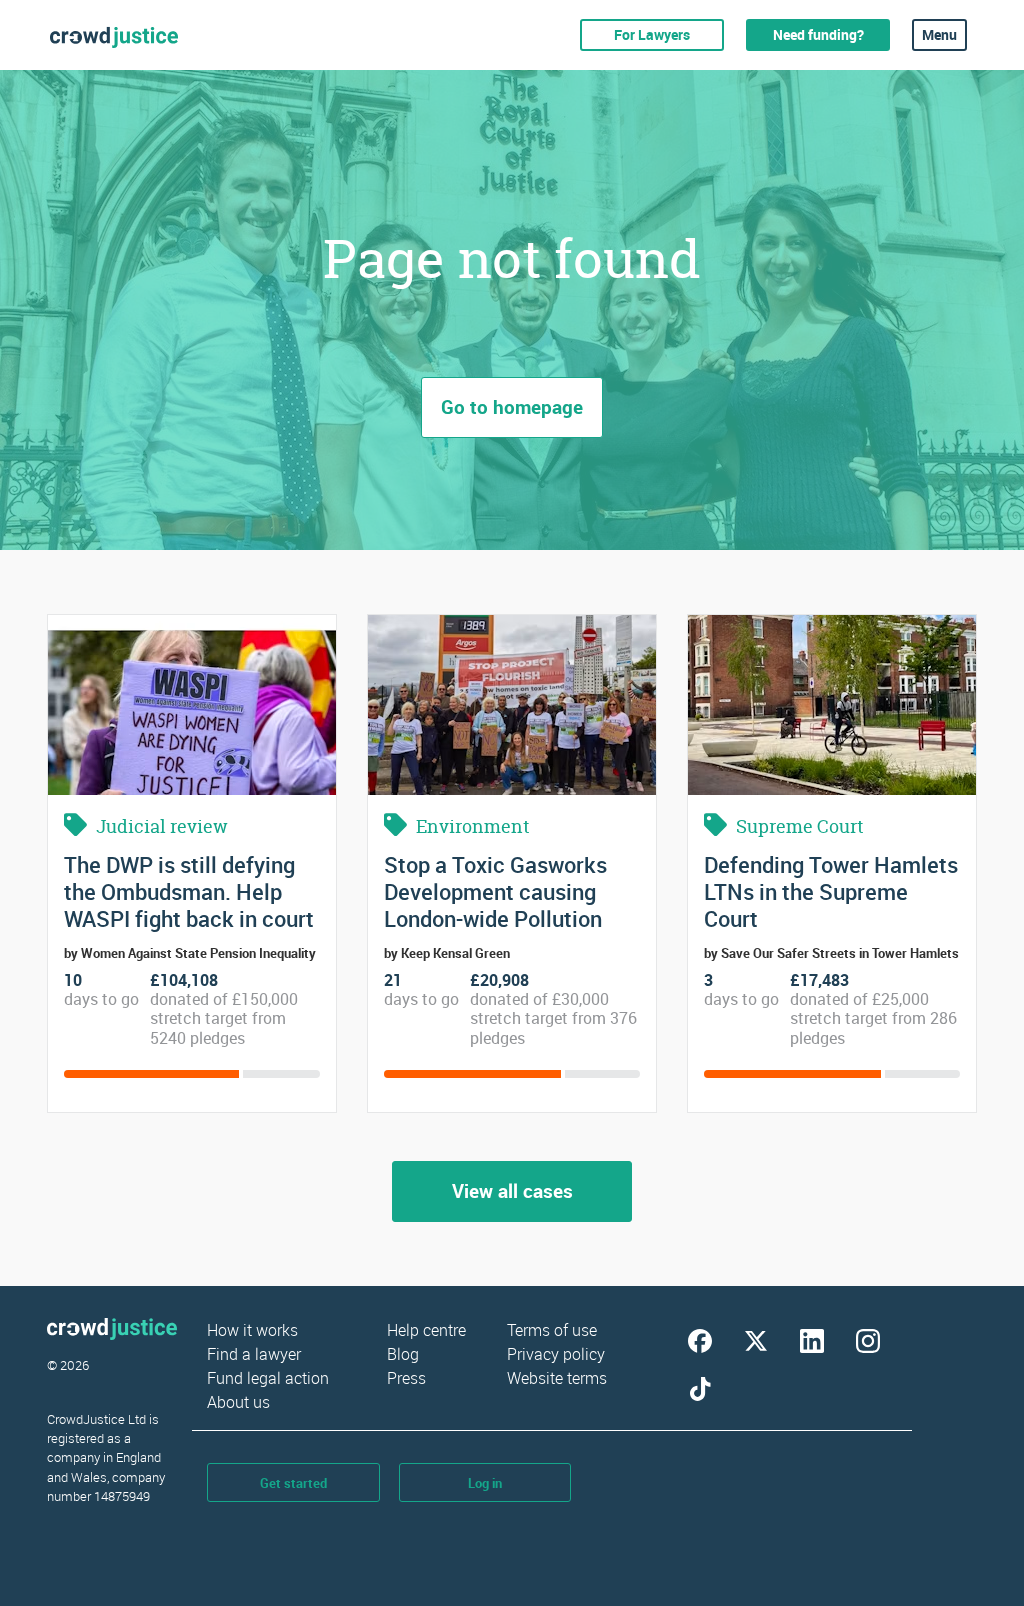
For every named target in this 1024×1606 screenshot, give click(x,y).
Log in (485, 1483)
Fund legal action (268, 1378)
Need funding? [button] (818, 34)
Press (406, 1378)
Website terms (557, 1378)
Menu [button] (939, 34)
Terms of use (552, 1330)
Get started (293, 1483)
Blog (403, 1354)
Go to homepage (512, 407)
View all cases (512, 1191)
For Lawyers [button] (652, 34)
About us (238, 1402)
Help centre (426, 1330)
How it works (252, 1330)
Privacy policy (556, 1354)
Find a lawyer (254, 1354)
